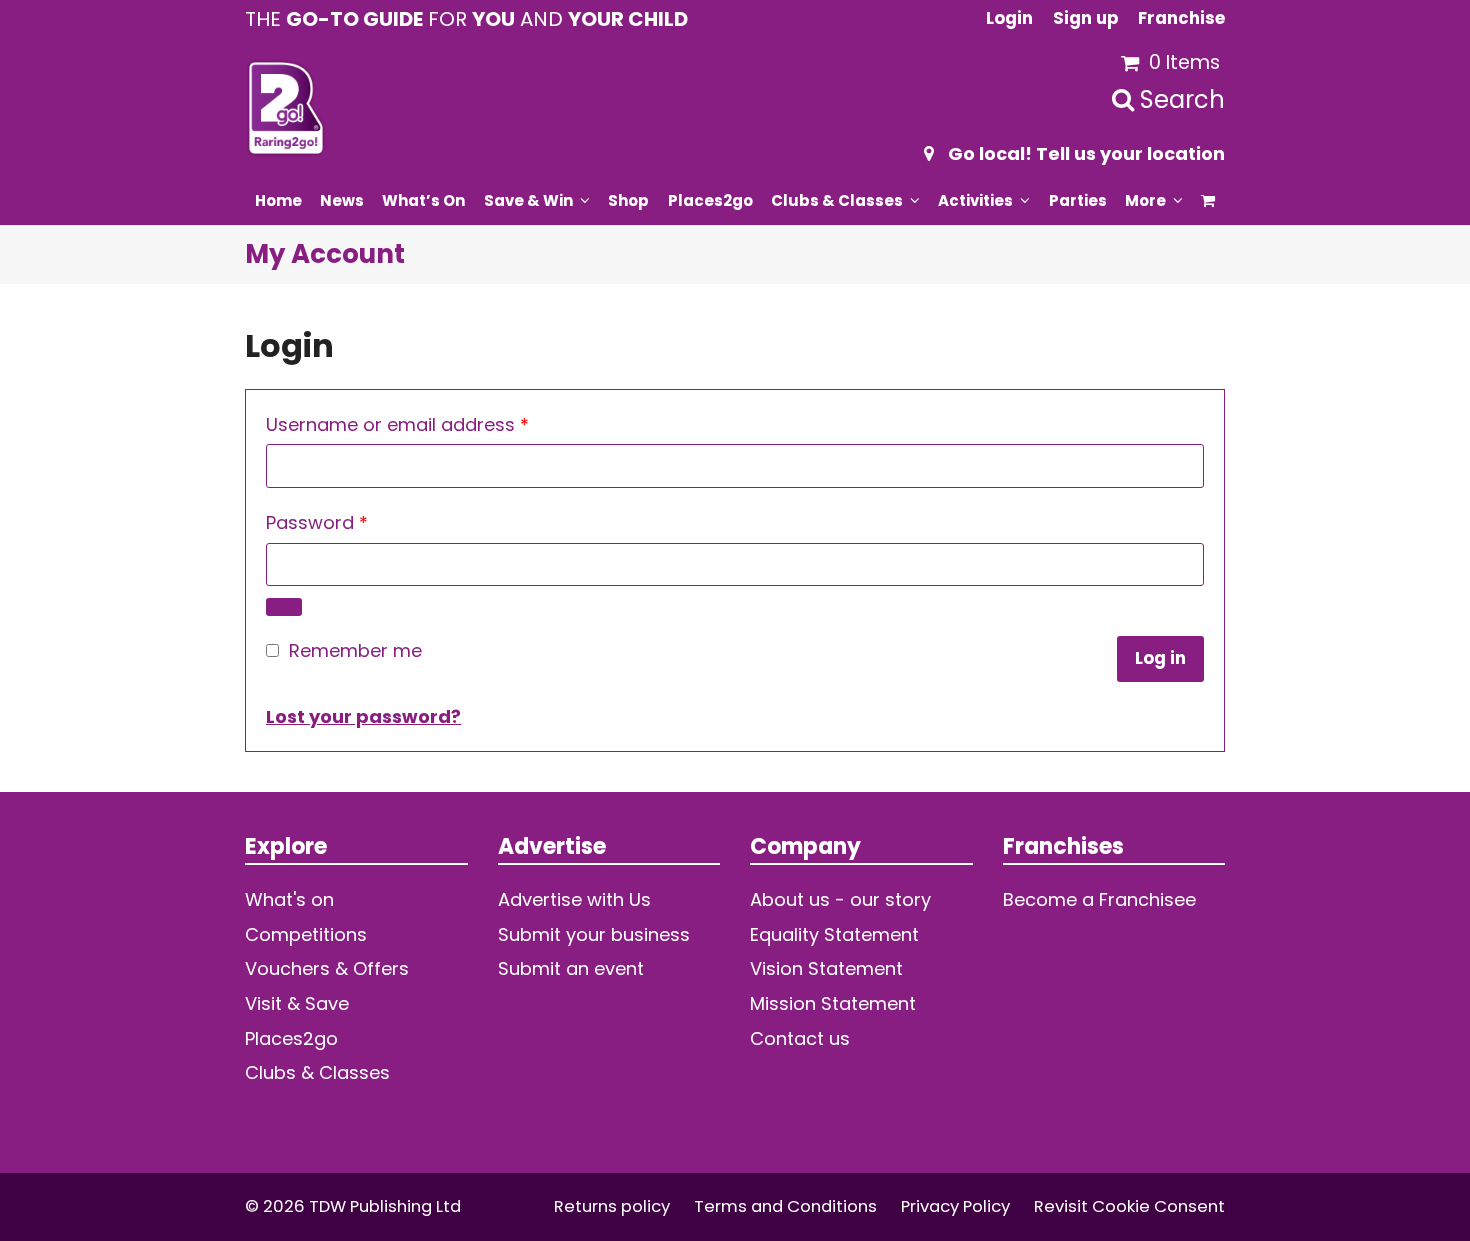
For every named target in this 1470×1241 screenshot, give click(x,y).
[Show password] (284, 607)
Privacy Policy (955, 1206)
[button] (1208, 200)
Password (356, 522)
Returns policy (612, 1206)
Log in (1160, 658)
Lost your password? (363, 716)
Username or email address (436, 424)
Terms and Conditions (785, 1206)
